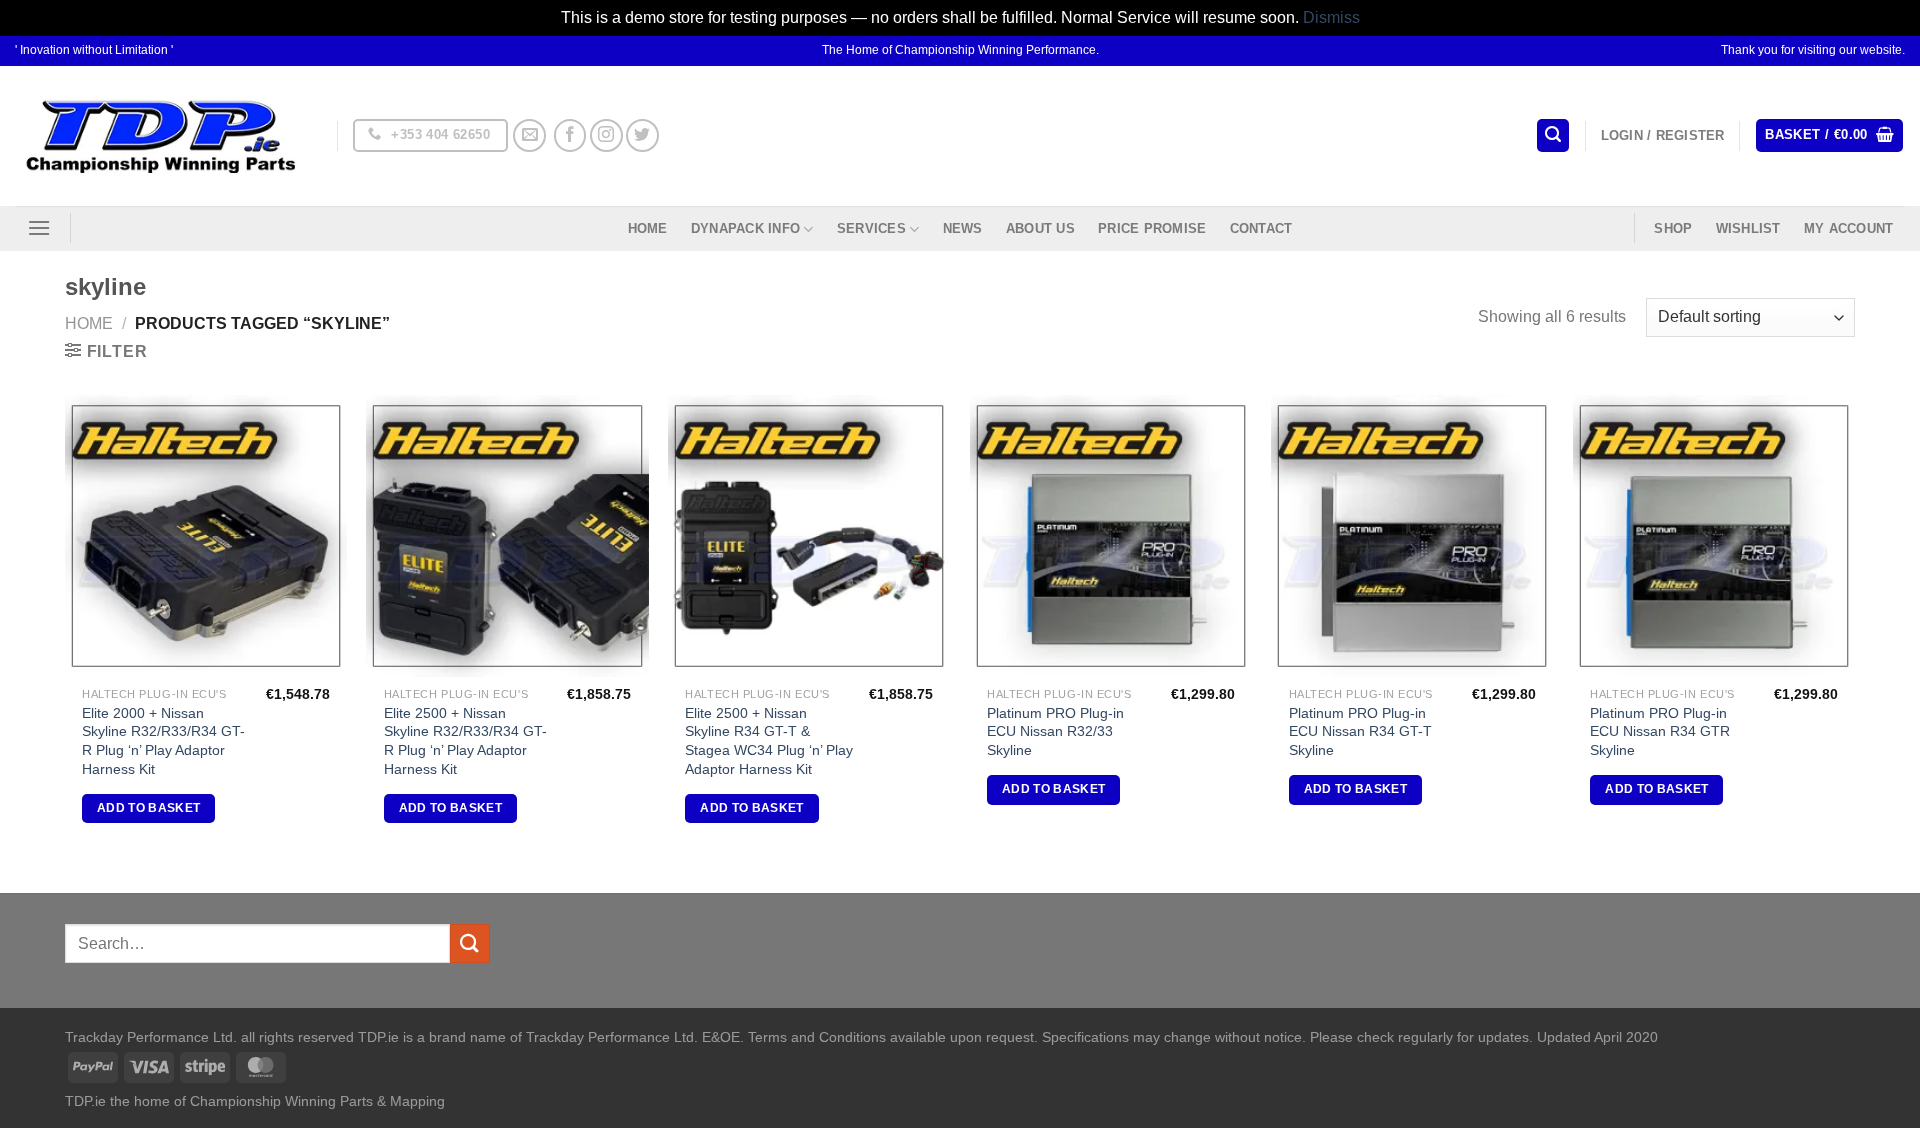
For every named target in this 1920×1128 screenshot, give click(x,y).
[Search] (1553, 135)
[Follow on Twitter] (642, 135)
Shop (1673, 228)
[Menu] (39, 227)
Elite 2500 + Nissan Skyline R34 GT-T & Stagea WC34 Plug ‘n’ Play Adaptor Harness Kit (769, 741)
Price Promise (1152, 228)
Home (648, 228)
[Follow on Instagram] (606, 135)
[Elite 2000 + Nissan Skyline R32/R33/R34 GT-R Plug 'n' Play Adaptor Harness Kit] (206, 536)
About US (1040, 228)
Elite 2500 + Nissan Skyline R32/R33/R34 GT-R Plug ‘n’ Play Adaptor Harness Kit (465, 741)
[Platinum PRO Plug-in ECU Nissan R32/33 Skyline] (1111, 536)
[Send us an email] (529, 135)
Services (871, 228)
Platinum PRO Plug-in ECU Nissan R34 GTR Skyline (1660, 731)
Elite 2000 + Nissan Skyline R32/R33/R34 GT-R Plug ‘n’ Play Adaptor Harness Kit (163, 741)
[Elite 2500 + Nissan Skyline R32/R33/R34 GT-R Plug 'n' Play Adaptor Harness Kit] (507, 536)
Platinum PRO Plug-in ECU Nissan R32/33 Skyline (1055, 731)
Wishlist (1748, 228)
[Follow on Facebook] (570, 135)
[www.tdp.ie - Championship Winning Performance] (161, 135)
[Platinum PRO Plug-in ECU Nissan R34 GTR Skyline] (1714, 536)
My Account (1849, 228)
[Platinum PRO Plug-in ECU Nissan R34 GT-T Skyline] (1412, 536)
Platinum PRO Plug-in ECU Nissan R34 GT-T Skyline (1360, 731)
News (963, 228)
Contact (1261, 228)
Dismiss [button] (1331, 17)
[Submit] (470, 943)
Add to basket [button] (149, 808)
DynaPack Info (745, 228)
